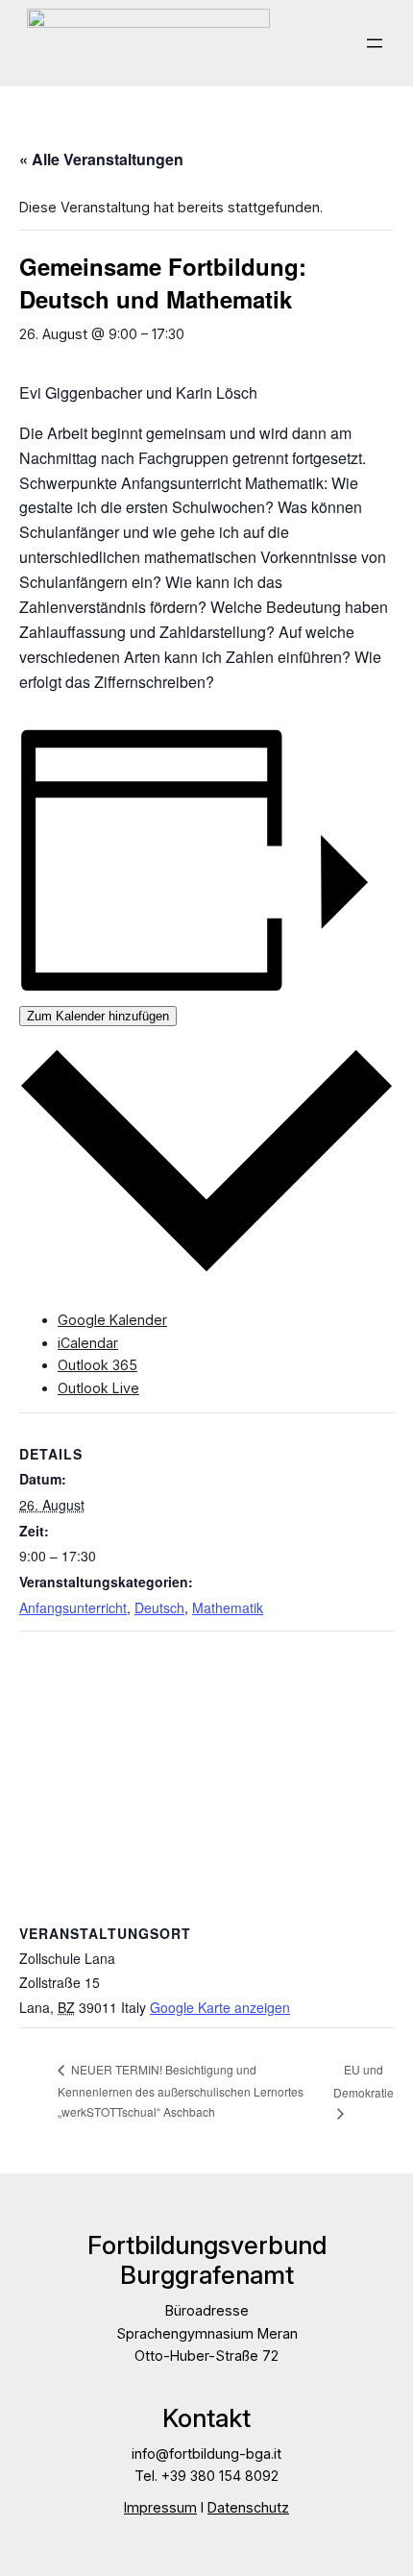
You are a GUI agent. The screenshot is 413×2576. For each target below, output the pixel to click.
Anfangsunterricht (73, 1607)
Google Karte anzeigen (220, 2007)
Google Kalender (112, 1320)
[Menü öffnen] (375, 43)
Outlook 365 (97, 1365)
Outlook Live (98, 1388)
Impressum (160, 2507)
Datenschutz (248, 2507)
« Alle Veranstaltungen (101, 159)
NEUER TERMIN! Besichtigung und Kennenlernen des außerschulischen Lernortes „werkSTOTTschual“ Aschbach (181, 2090)
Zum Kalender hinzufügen (98, 1016)
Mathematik (228, 1607)
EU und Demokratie (364, 2081)
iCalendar (88, 1343)
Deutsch (159, 1607)
